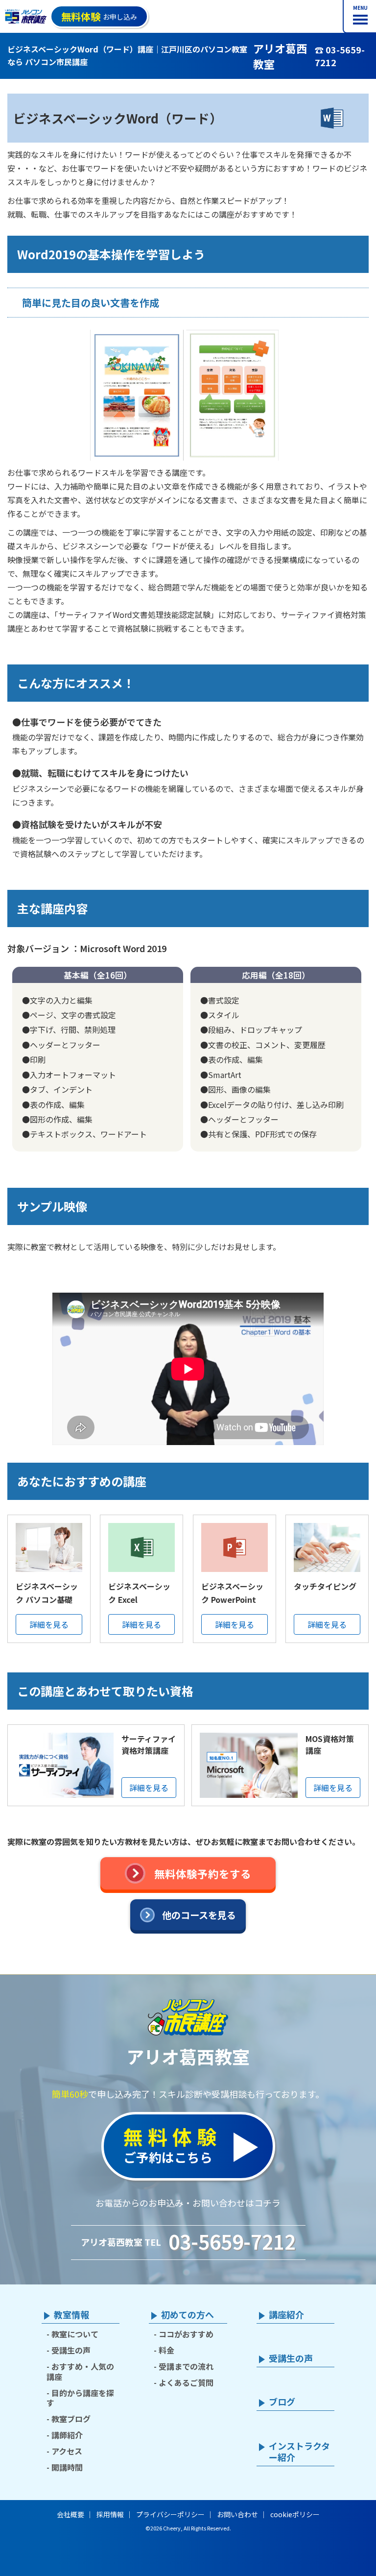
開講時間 (67, 2467)
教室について (75, 2334)
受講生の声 (71, 2350)
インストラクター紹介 (299, 2452)
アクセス (67, 2451)
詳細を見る (49, 1624)
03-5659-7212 (232, 2241)
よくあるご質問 (186, 2382)
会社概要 (70, 2514)
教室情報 (71, 2315)
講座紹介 (286, 2315)
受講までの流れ (186, 2366)
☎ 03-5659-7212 (340, 56)
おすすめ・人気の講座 (80, 2371)
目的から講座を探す (80, 2398)
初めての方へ (188, 2315)
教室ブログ (71, 2419)
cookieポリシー (295, 2514)
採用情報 (110, 2514)
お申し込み (99, 16)
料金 (166, 2350)
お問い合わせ (237, 2514)
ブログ (282, 2402)
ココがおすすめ (186, 2334)
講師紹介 (67, 2435)
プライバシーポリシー (170, 2514)
